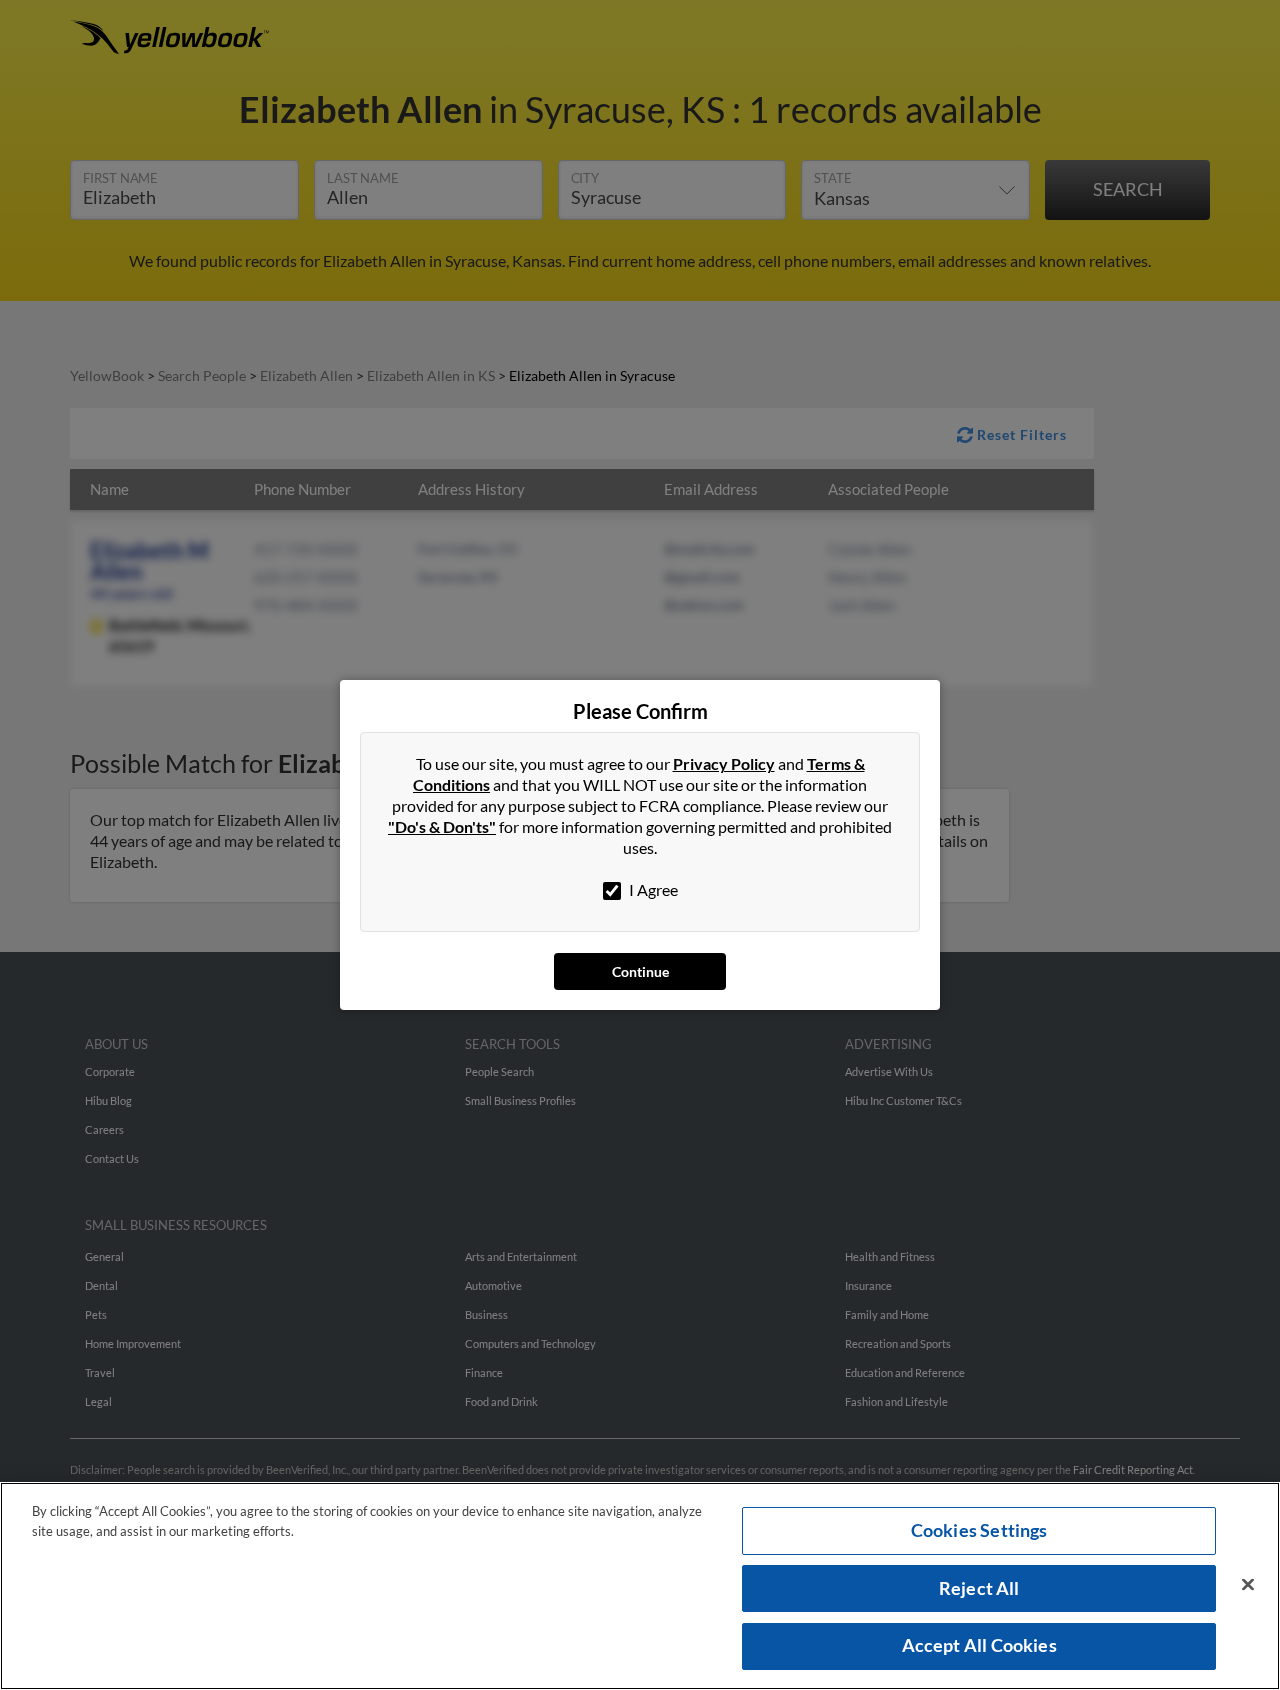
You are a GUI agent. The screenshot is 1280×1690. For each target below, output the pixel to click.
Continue (640, 971)
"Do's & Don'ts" (442, 826)
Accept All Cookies (979, 1645)
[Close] (1248, 1585)
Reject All (979, 1588)
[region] (640, 1586)
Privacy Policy (724, 763)
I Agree (652, 889)
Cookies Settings (979, 1530)
